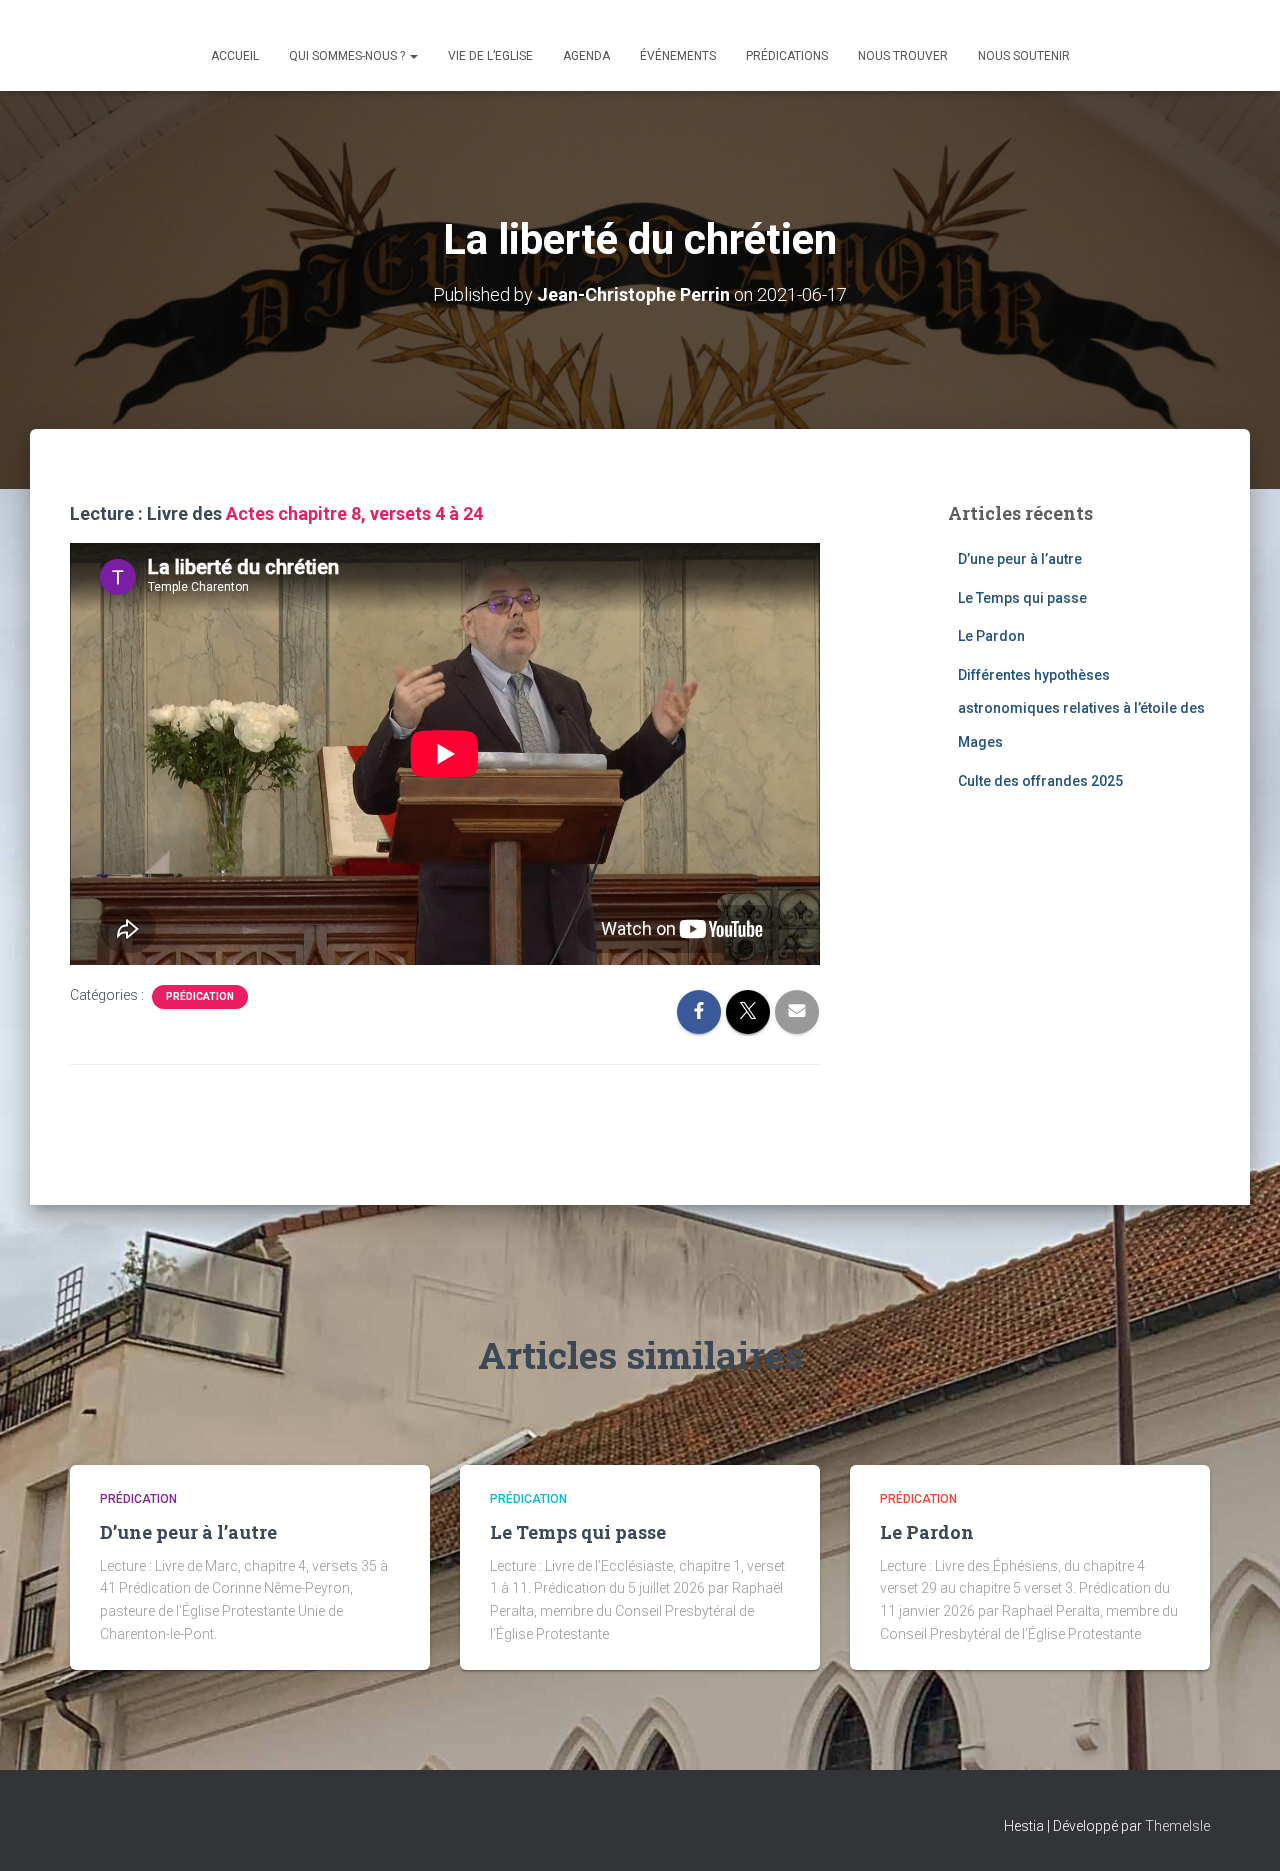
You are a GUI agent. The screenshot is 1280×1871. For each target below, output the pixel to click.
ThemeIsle (1177, 1826)
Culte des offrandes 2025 (1040, 781)
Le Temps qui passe (1022, 598)
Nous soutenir (1024, 56)
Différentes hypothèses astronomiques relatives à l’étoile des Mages (1081, 708)
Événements (678, 56)
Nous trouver (903, 56)
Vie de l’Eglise (490, 56)
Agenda (586, 56)
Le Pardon (991, 636)
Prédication (200, 996)
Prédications (787, 56)
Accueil (235, 56)
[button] (413, 56)
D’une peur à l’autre (1020, 559)
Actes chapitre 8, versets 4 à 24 (354, 513)
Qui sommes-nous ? (348, 56)
